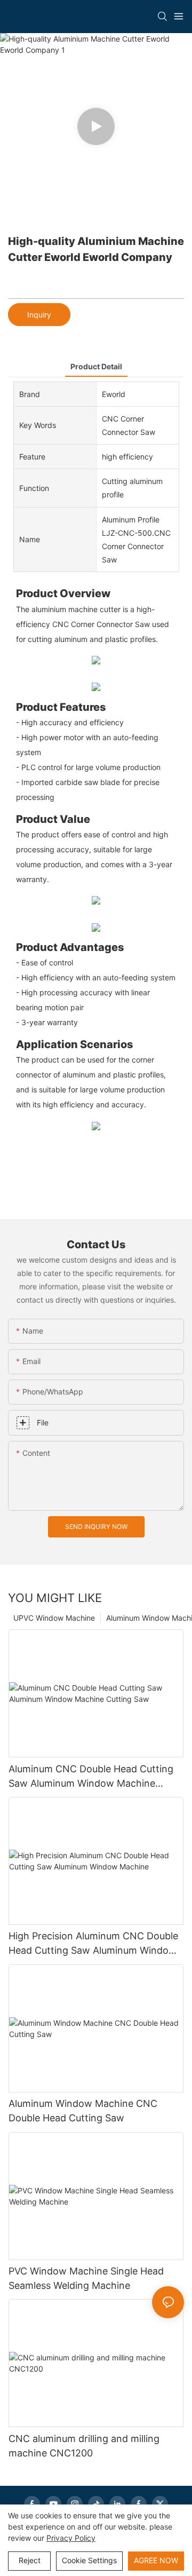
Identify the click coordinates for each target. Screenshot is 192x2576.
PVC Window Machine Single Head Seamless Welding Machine (86, 2278)
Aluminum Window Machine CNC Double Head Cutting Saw (83, 2111)
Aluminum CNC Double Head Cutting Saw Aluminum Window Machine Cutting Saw (91, 1777)
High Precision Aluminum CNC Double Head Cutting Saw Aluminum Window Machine (93, 1944)
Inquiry (39, 315)
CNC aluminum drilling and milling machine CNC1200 (84, 2446)
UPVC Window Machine (54, 1618)
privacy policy (71, 2538)
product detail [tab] (96, 366)
